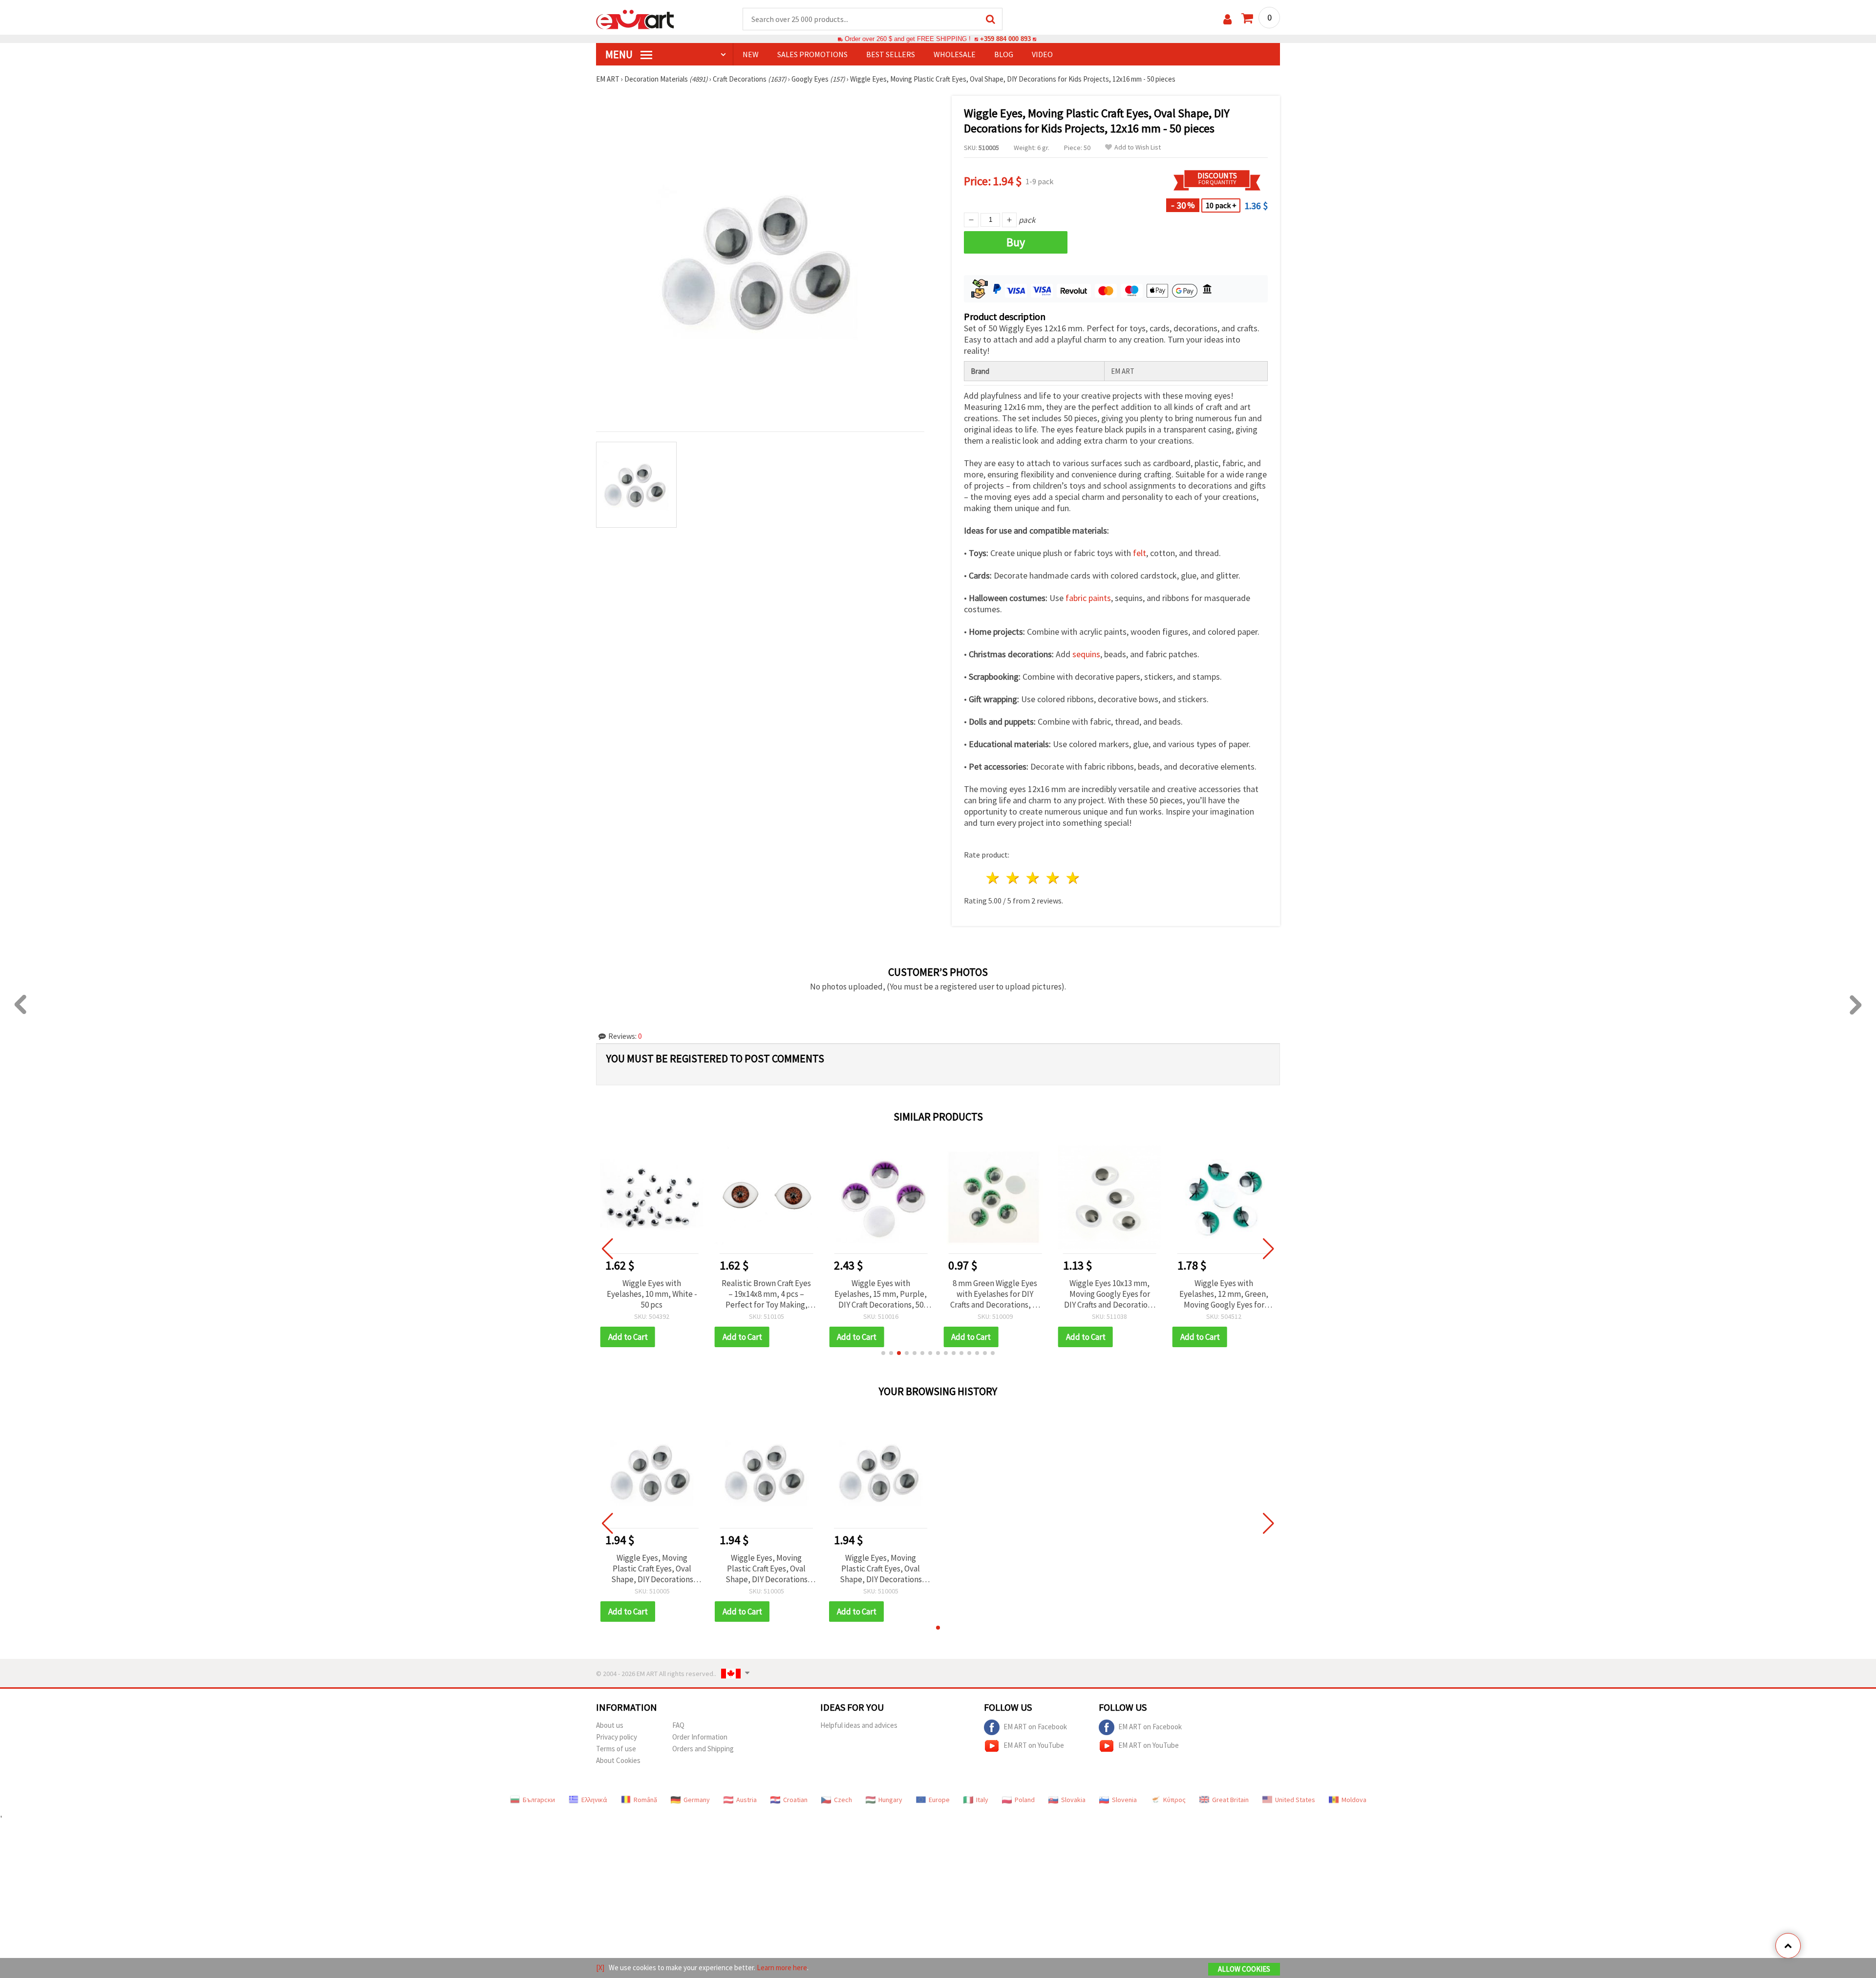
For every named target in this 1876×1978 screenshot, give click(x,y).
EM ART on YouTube (1034, 1745)
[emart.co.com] (635, 19)
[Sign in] (1227, 19)
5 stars (1073, 878)
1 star (993, 878)
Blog (1004, 54)
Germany (697, 1800)
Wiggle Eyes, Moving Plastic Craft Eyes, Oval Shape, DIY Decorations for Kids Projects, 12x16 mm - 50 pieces (652, 1569)
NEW (751, 54)
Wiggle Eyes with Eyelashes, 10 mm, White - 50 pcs (652, 1294)
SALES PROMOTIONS (812, 54)
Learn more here (782, 1967)
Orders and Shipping (703, 1749)
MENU (620, 54)
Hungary (890, 1800)
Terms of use (616, 1749)
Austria (746, 1800)
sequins (1086, 654)
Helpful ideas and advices (859, 1725)
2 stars (1013, 878)
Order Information (700, 1737)
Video (1042, 54)
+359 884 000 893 (1005, 39)
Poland (1025, 1800)
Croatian (795, 1800)
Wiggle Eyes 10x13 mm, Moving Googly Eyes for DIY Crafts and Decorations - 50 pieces (1110, 1294)
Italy (982, 1800)
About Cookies (618, 1760)
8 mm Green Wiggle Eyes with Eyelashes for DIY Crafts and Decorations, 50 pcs (995, 1294)
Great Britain (1230, 1800)
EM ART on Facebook (1035, 1727)
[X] (600, 1967)
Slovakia (1073, 1800)
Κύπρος (1174, 1800)
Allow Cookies (1244, 1969)
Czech (843, 1800)
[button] (883, 1353)
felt (1140, 553)
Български (539, 1800)
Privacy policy (617, 1737)
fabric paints (1088, 598)
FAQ (678, 1725)
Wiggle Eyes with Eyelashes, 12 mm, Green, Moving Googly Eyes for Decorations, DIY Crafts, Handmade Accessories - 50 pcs (1224, 1294)
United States (1295, 1800)
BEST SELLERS (891, 54)
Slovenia (1124, 1800)
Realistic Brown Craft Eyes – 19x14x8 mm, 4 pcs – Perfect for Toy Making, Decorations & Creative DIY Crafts (766, 1294)
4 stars (1053, 878)
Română (645, 1800)
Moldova (1354, 1800)
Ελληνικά (594, 1800)
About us (610, 1725)
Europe (939, 1800)
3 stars (1034, 878)
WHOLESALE (955, 54)
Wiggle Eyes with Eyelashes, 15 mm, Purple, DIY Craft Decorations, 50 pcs (881, 1294)
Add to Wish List (1138, 147)
